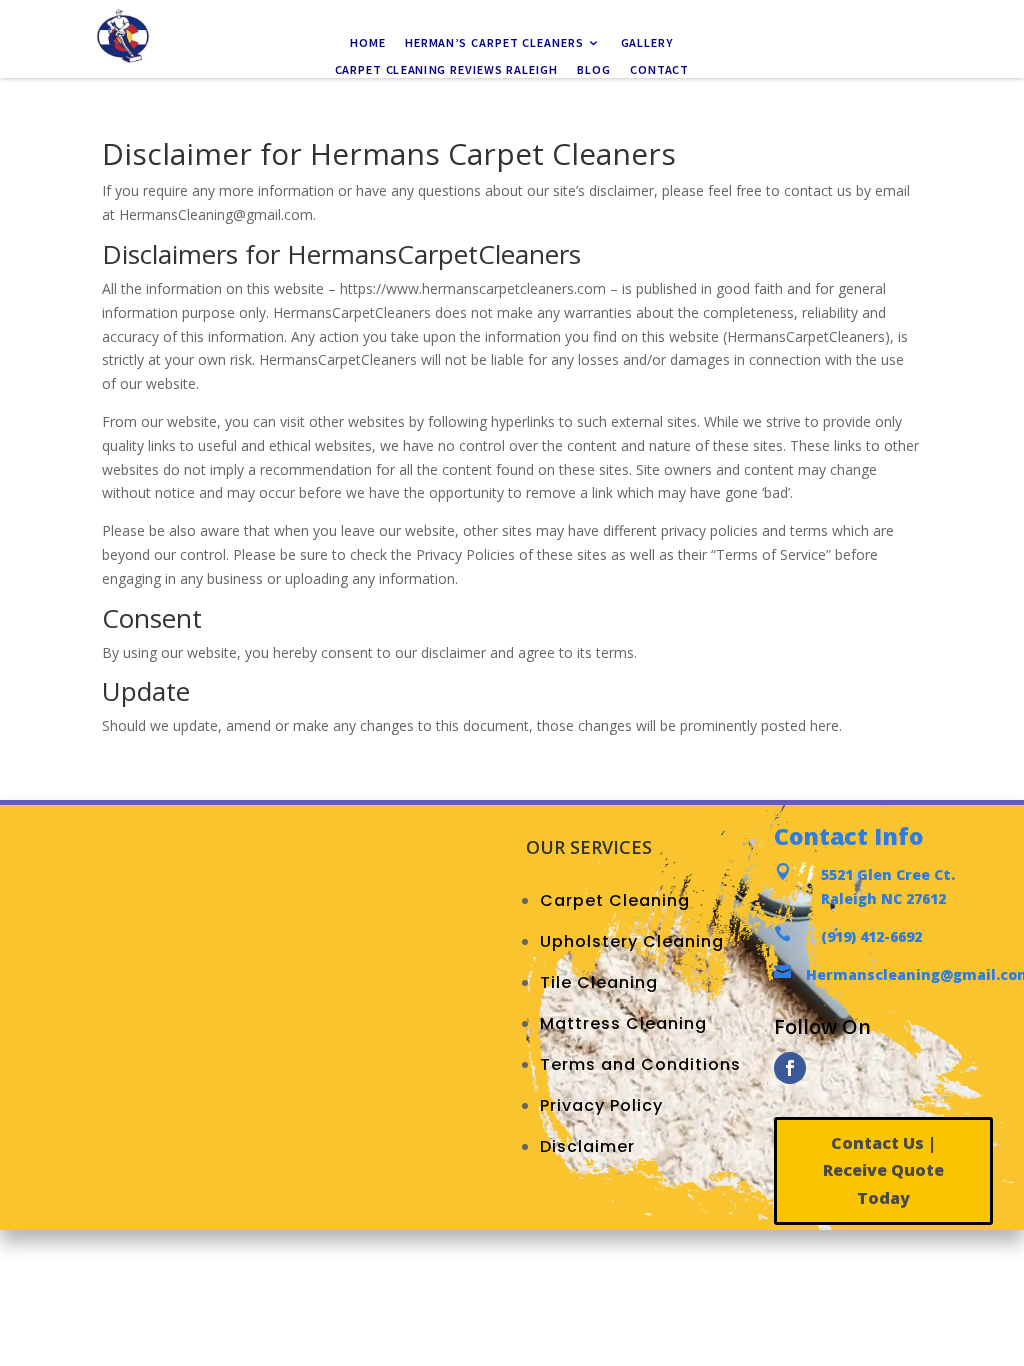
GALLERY (647, 44)
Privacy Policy (601, 1105)
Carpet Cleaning (615, 900)
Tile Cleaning (599, 982)
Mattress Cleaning (623, 1023)
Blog (594, 70)
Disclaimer (587, 1146)
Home (367, 44)
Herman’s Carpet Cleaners (494, 44)
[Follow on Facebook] (790, 1068)
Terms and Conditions (640, 1064)
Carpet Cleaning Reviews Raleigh (447, 70)
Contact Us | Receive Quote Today (883, 1170)
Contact (659, 70)
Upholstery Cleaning (632, 941)
